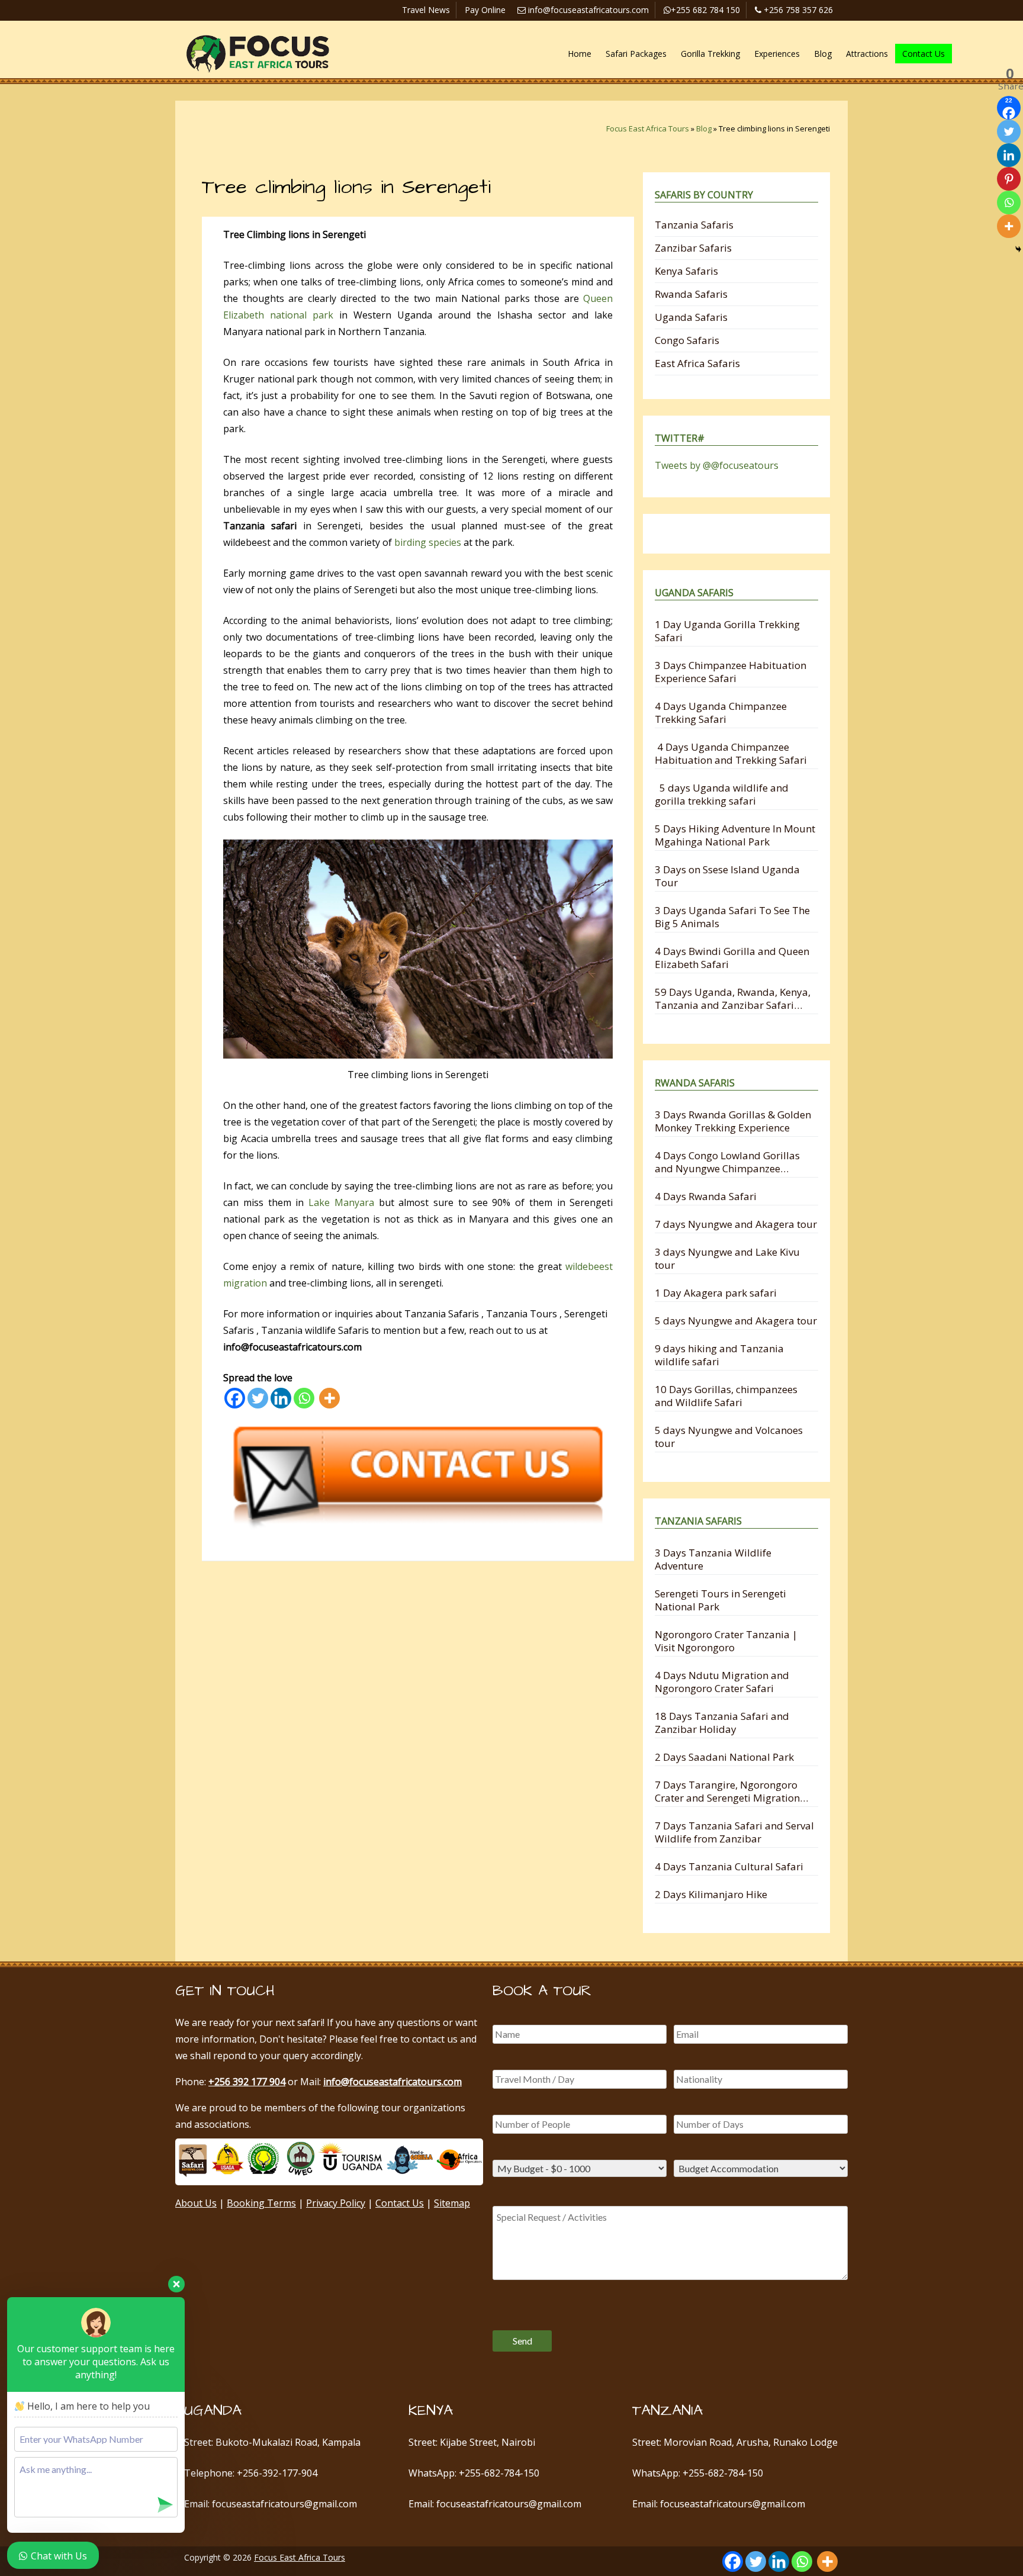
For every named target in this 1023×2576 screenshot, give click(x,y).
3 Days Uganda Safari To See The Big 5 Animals (732, 917)
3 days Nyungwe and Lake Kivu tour (727, 1258)
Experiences (777, 54)
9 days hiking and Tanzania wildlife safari (719, 1355)
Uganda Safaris (691, 317)
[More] (329, 1398)
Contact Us (924, 54)
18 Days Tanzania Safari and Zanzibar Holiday (722, 1723)
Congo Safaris (687, 340)
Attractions (867, 54)
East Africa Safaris (697, 363)
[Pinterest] (1009, 179)
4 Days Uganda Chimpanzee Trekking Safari (721, 713)
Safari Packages (636, 54)
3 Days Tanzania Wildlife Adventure (713, 1559)
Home (580, 54)
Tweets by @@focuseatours (717, 465)
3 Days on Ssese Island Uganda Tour (727, 876)
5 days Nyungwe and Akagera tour (736, 1321)
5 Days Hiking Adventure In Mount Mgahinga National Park (735, 835)
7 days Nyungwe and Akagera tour (736, 1224)
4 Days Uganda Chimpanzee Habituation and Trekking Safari (731, 753)
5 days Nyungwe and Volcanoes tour (729, 1437)
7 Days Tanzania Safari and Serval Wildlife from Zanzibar (734, 1832)
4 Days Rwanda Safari (706, 1196)
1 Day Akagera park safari (716, 1293)
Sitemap (452, 2203)
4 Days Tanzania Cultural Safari (729, 1866)
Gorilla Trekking (710, 54)
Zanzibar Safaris (693, 248)
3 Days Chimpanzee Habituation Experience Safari (731, 672)
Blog (823, 54)
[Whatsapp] (304, 1398)
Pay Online (485, 10)
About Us (196, 2203)
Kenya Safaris (686, 271)
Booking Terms (261, 2203)
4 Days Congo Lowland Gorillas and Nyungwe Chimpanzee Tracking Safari (727, 1162)
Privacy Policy (336, 2203)
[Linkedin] (281, 1398)
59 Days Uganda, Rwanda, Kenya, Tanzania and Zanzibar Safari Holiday (733, 998)
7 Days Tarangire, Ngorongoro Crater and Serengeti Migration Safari (727, 1791)
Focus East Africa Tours (648, 128)
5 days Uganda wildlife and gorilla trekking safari (722, 794)
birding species (428, 542)
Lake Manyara (341, 1202)
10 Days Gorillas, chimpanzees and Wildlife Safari (726, 1396)
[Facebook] (235, 1398)
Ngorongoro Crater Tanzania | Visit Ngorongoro (726, 1641)
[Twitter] (258, 1398)
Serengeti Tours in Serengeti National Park (720, 1600)
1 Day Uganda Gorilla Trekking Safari (727, 631)
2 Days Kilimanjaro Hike (711, 1894)
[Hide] (1018, 249)
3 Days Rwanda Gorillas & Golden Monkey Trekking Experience (733, 1121)
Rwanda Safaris (691, 294)
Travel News (426, 10)
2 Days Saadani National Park (724, 1757)
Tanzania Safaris (694, 225)
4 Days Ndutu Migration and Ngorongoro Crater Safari (722, 1682)
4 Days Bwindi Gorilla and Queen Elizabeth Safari (732, 958)
